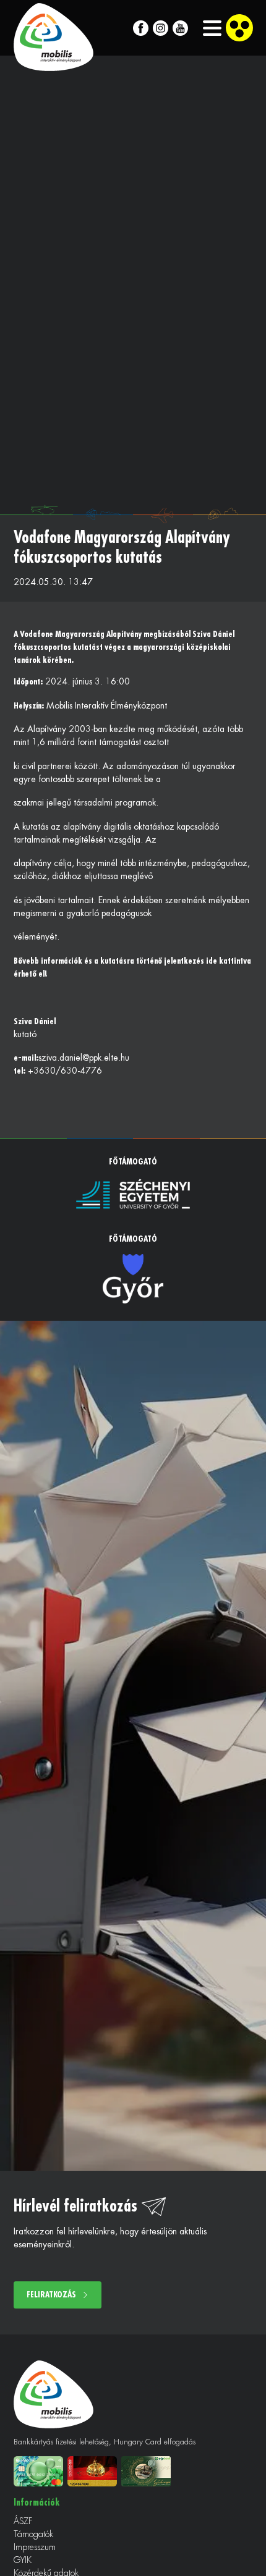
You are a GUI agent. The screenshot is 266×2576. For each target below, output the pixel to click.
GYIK (23, 2560)
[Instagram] (161, 28)
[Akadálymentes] (239, 28)
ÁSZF (23, 2521)
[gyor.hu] (133, 1279)
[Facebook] (141, 28)
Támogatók (33, 2534)
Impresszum (35, 2547)
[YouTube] (180, 28)
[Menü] (205, 28)
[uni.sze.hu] (133, 1194)
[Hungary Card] (94, 2471)
